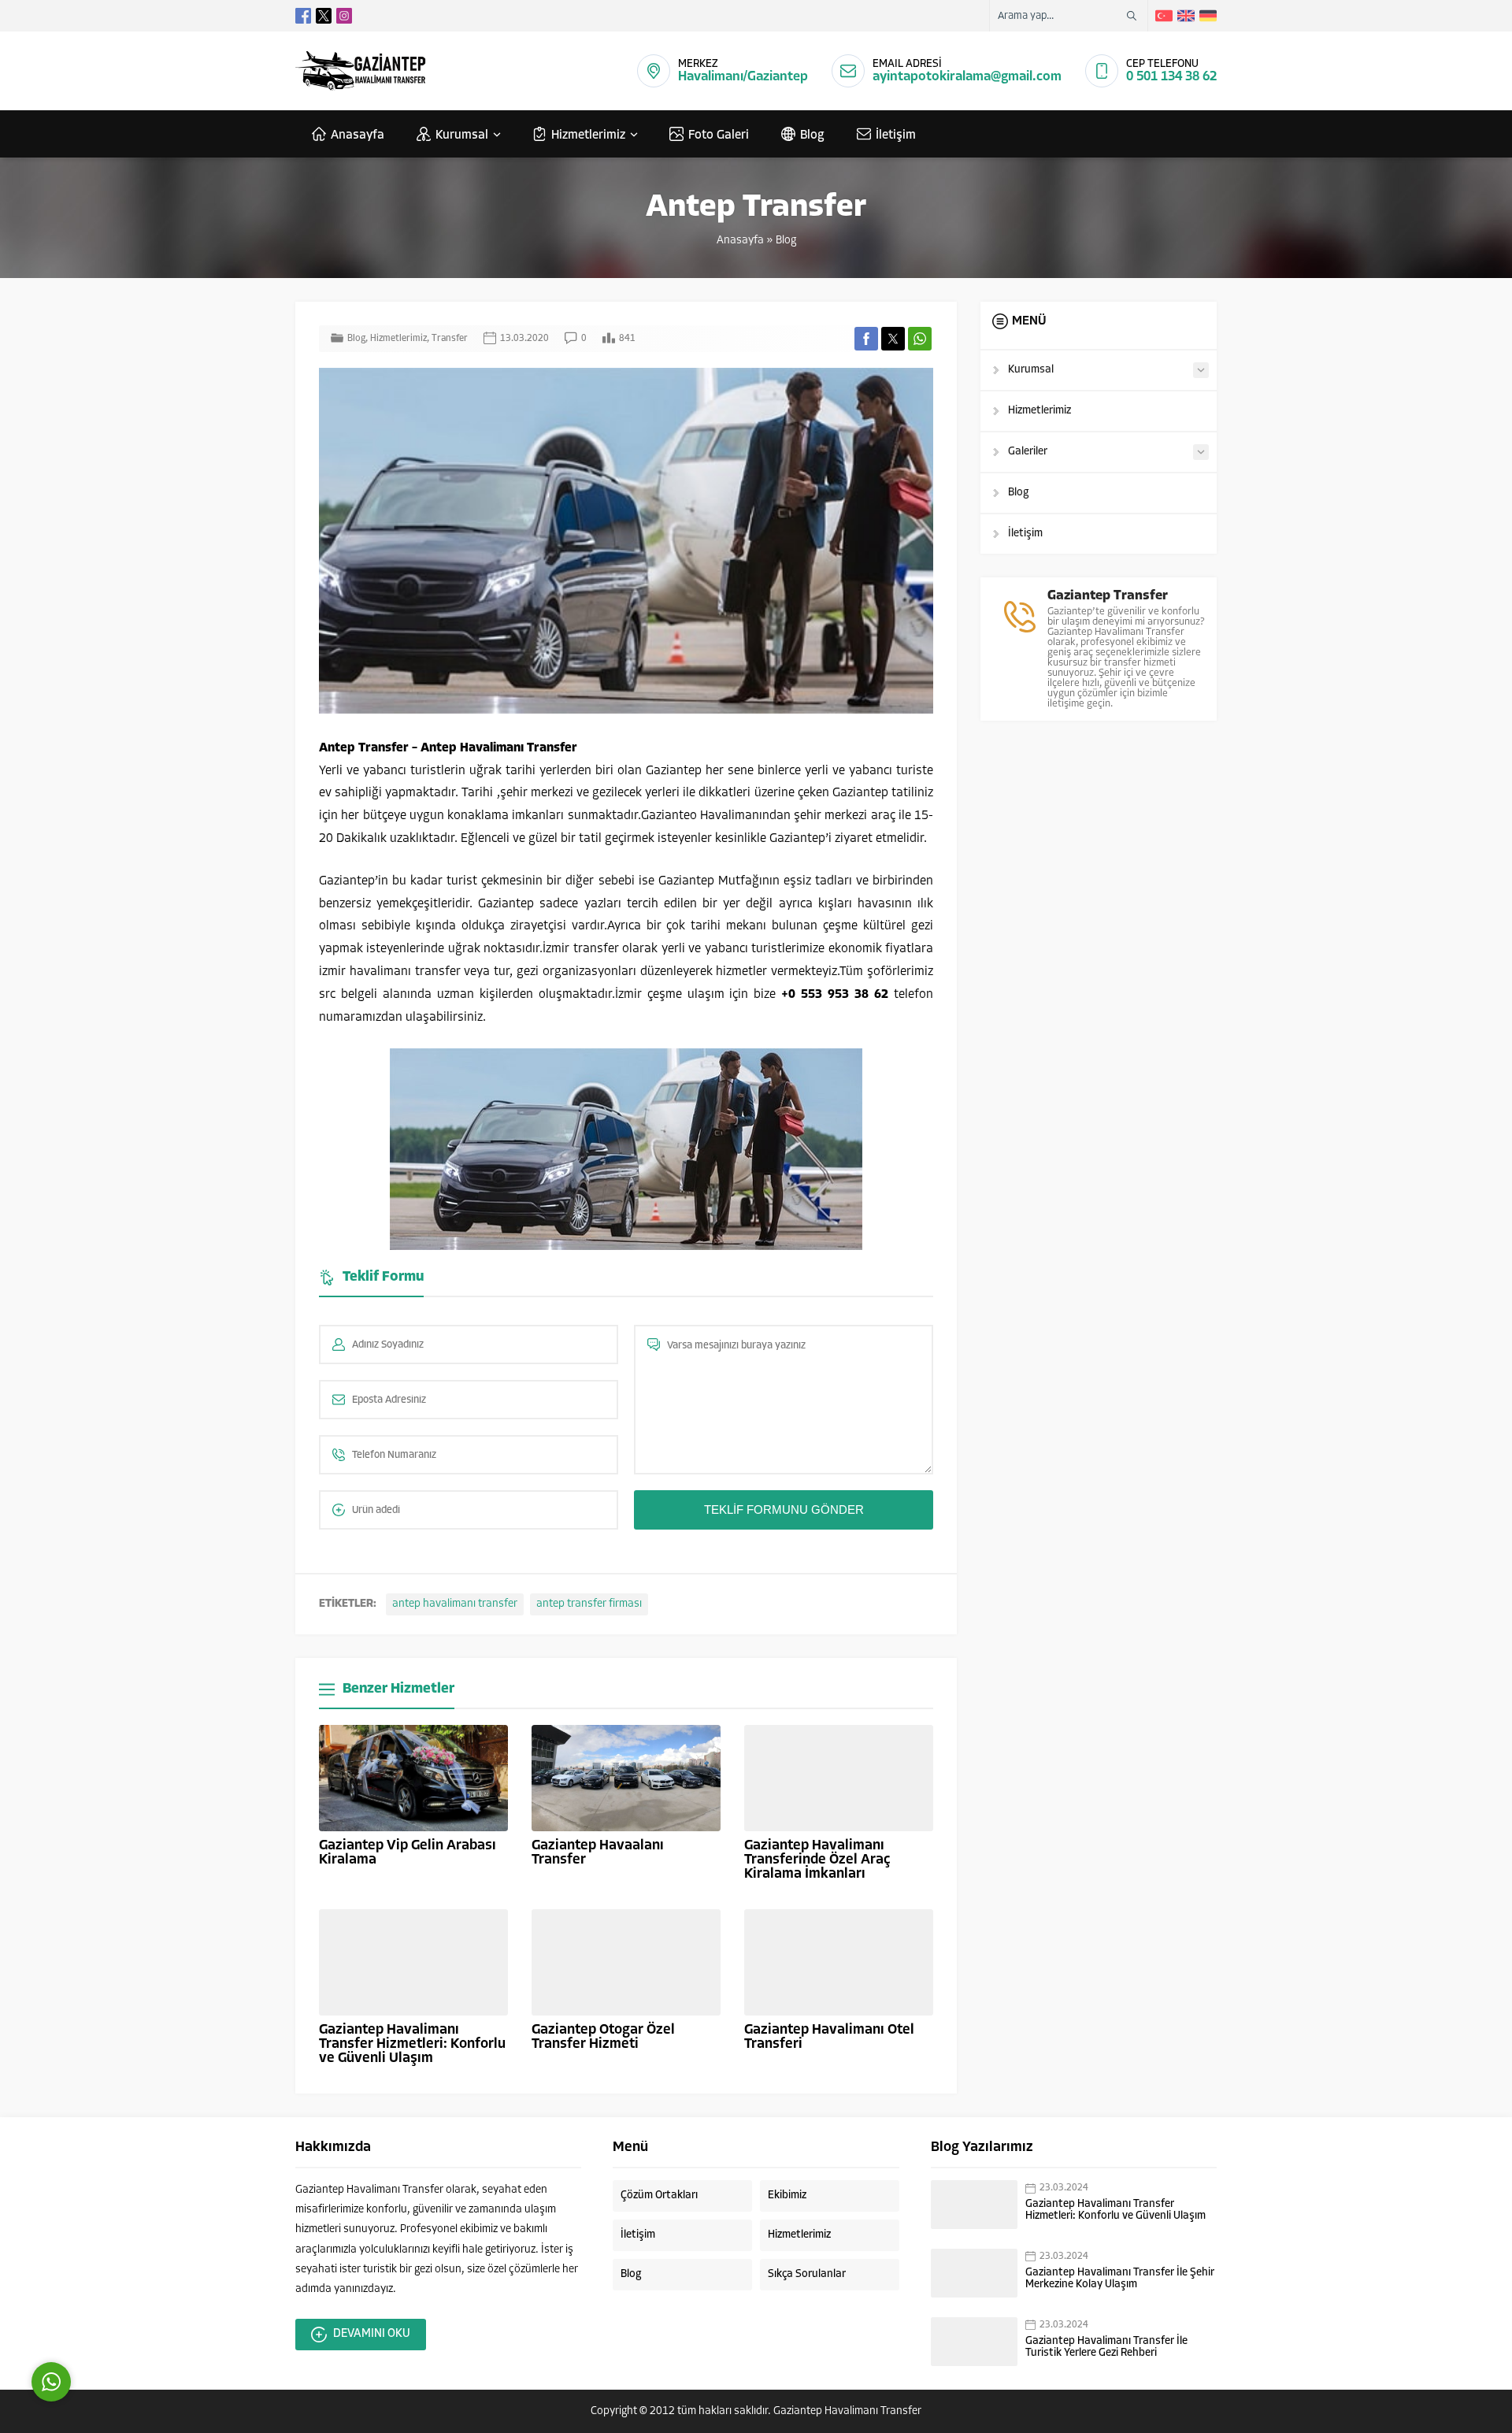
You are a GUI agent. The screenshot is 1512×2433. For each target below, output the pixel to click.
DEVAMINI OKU (372, 2334)
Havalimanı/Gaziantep (743, 77)
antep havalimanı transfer (455, 1604)
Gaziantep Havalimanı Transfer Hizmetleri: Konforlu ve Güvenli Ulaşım (412, 2045)
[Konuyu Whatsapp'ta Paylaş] (920, 339)
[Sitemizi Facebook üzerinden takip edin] (303, 16)
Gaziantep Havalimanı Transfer (847, 2411)
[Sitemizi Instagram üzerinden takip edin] (344, 16)
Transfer (450, 339)
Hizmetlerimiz (398, 339)
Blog (786, 241)
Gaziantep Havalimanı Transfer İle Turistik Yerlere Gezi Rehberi (1106, 2347)
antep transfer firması (589, 1604)
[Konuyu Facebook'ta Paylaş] (866, 339)
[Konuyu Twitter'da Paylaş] (893, 339)
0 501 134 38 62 (1171, 77)
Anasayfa (740, 241)
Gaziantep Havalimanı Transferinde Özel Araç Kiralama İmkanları (817, 1860)
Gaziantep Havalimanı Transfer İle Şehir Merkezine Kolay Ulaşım (1120, 2279)
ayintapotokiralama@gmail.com (967, 77)
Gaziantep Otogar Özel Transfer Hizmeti (603, 2038)
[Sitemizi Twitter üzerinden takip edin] (324, 16)
